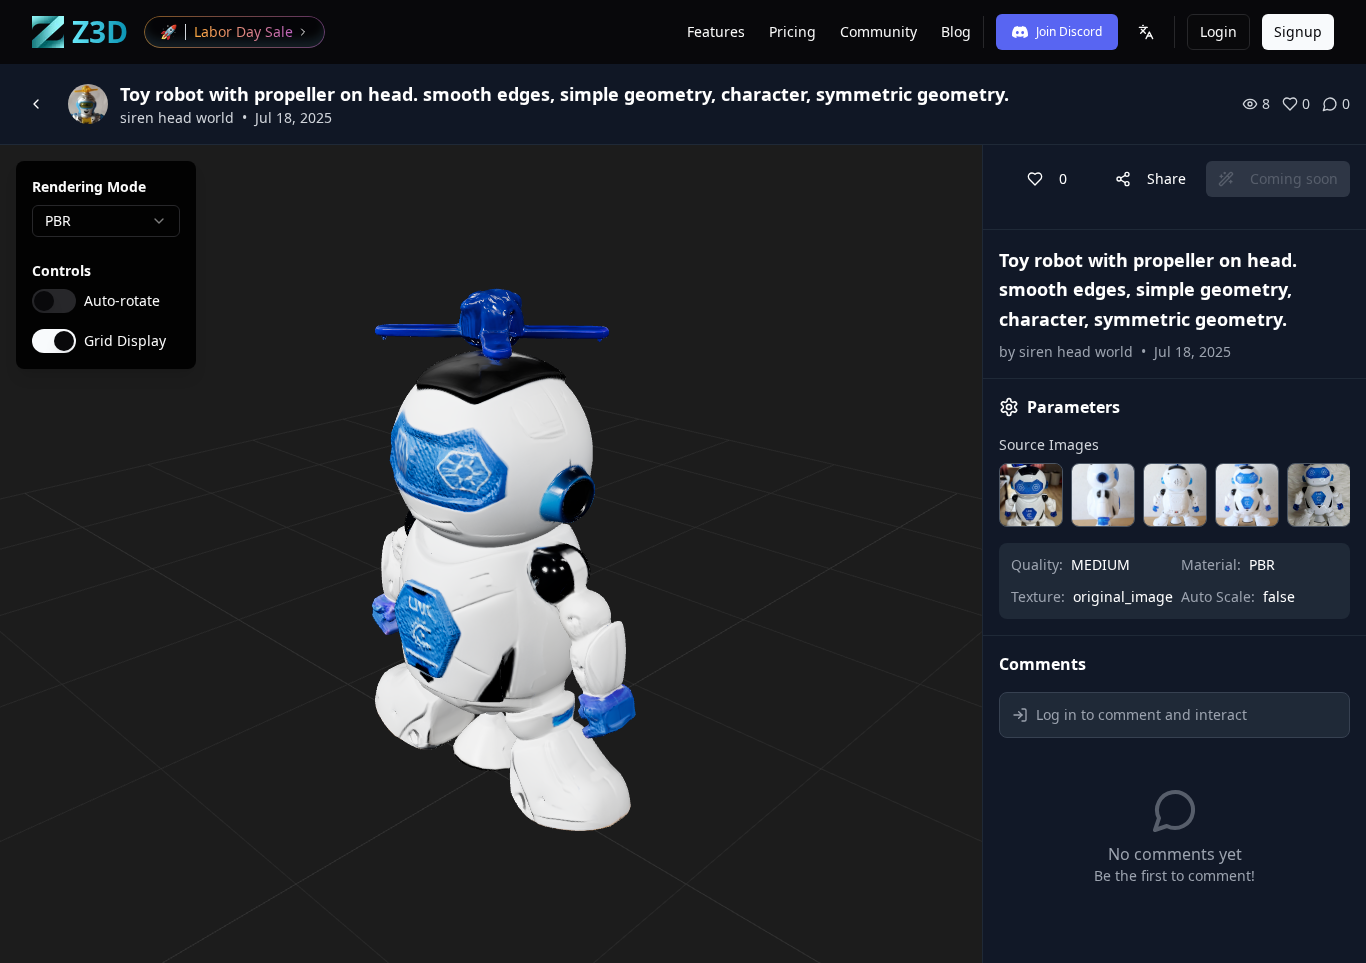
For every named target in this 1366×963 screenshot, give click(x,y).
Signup (1298, 31)
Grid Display (125, 341)
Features (716, 31)
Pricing (792, 31)
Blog (956, 31)
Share (1166, 178)
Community (878, 31)
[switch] (54, 301)
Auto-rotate (122, 301)
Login (1218, 31)
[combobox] (106, 221)
